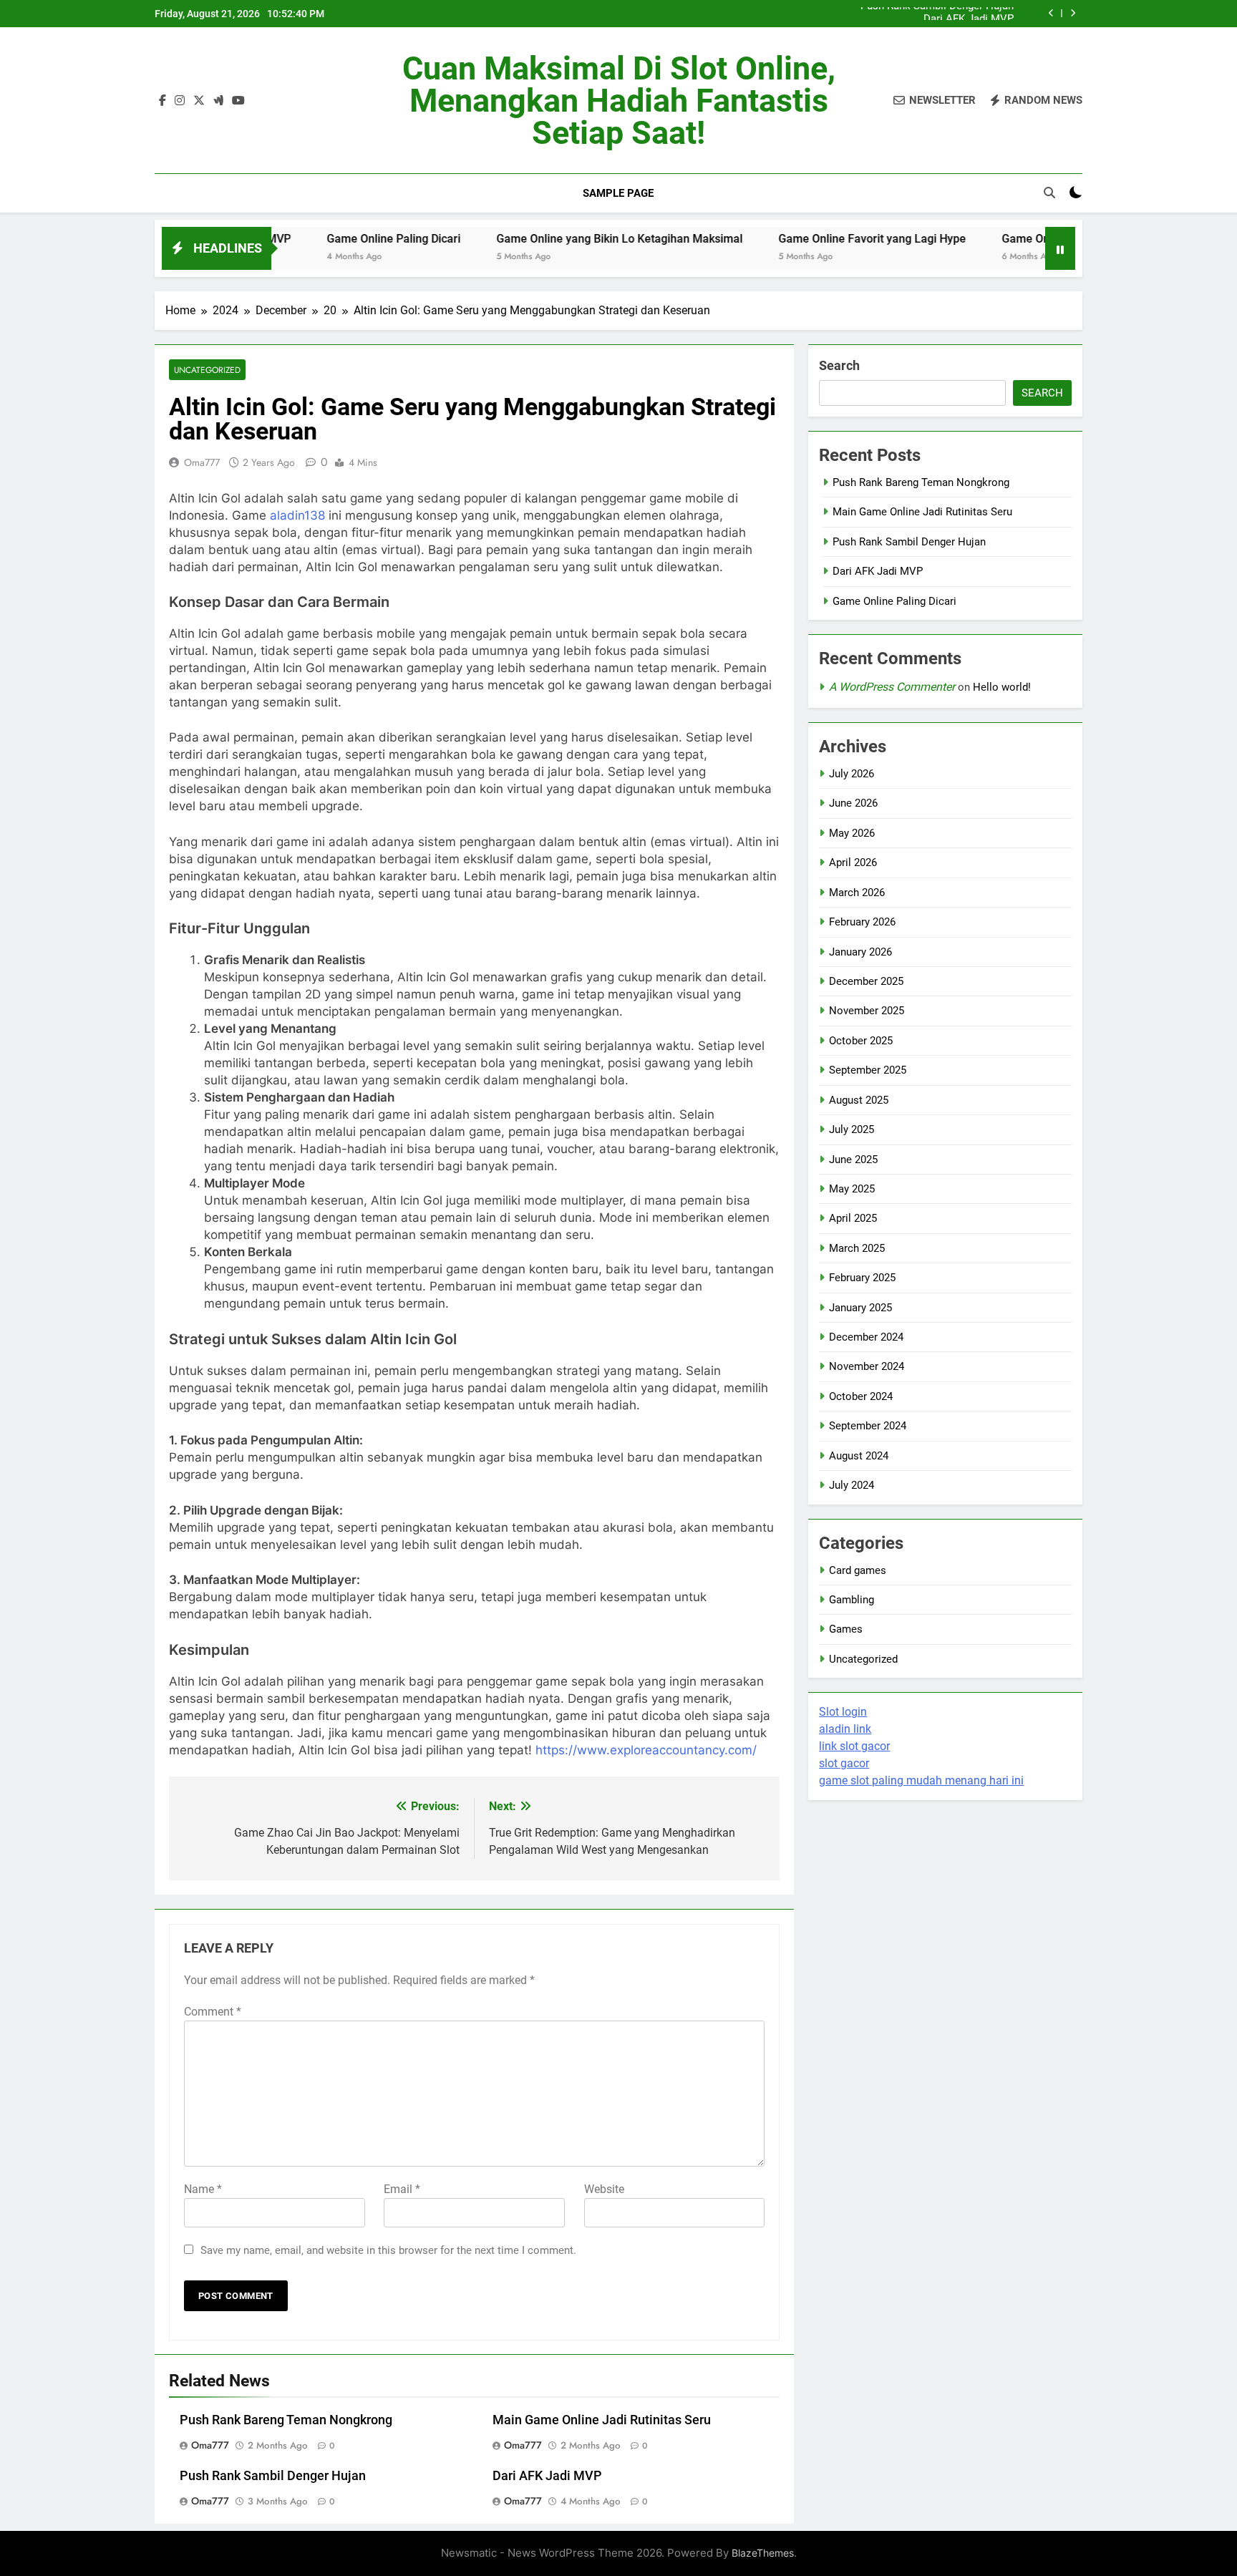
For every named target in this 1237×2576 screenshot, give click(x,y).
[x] (199, 101)
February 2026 (862, 922)
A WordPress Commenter (892, 687)
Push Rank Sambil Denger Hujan (273, 2476)
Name (203, 2189)
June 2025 (853, 1160)
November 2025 (867, 1011)
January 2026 (860, 952)
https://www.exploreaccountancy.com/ (646, 1750)
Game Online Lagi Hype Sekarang (1022, 239)
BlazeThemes (763, 2553)
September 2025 (868, 1070)
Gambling (852, 1600)
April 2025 (853, 1218)
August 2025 (859, 1100)
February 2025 (862, 1278)
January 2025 (860, 1308)
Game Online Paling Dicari (327, 239)
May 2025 (852, 1189)
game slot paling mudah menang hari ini (921, 1780)
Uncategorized (207, 370)
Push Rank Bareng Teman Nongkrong (286, 2420)
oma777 (202, 462)
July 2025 (852, 1129)
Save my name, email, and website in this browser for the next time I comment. (388, 2250)
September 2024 (868, 1426)
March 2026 (857, 893)
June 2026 (853, 803)
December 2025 (866, 981)
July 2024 (852, 1485)
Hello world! (1002, 687)
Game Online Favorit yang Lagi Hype (805, 239)
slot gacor (844, 1763)
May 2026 (852, 833)
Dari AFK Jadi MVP (969, 14)
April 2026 (853, 862)
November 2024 (867, 1366)
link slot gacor (854, 1746)
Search (839, 365)
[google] (218, 101)
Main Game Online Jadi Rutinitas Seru (602, 2420)
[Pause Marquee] (1060, 248)
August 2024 (859, 1456)
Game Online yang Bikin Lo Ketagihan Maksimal (553, 239)
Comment (213, 2012)
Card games (858, 1570)
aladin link (845, 1729)
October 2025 (861, 1041)
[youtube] (238, 101)
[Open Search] (1049, 193)
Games (846, 1629)
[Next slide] (1073, 13)
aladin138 (297, 515)
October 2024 (861, 1396)
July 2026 (852, 774)
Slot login (843, 1712)
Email (402, 2189)
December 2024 (866, 1337)
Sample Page (618, 193)
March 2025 (857, 1248)
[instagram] (180, 101)
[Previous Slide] (1051, 13)
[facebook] (162, 101)
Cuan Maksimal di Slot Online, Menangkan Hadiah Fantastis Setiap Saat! (619, 101)
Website (604, 2189)
